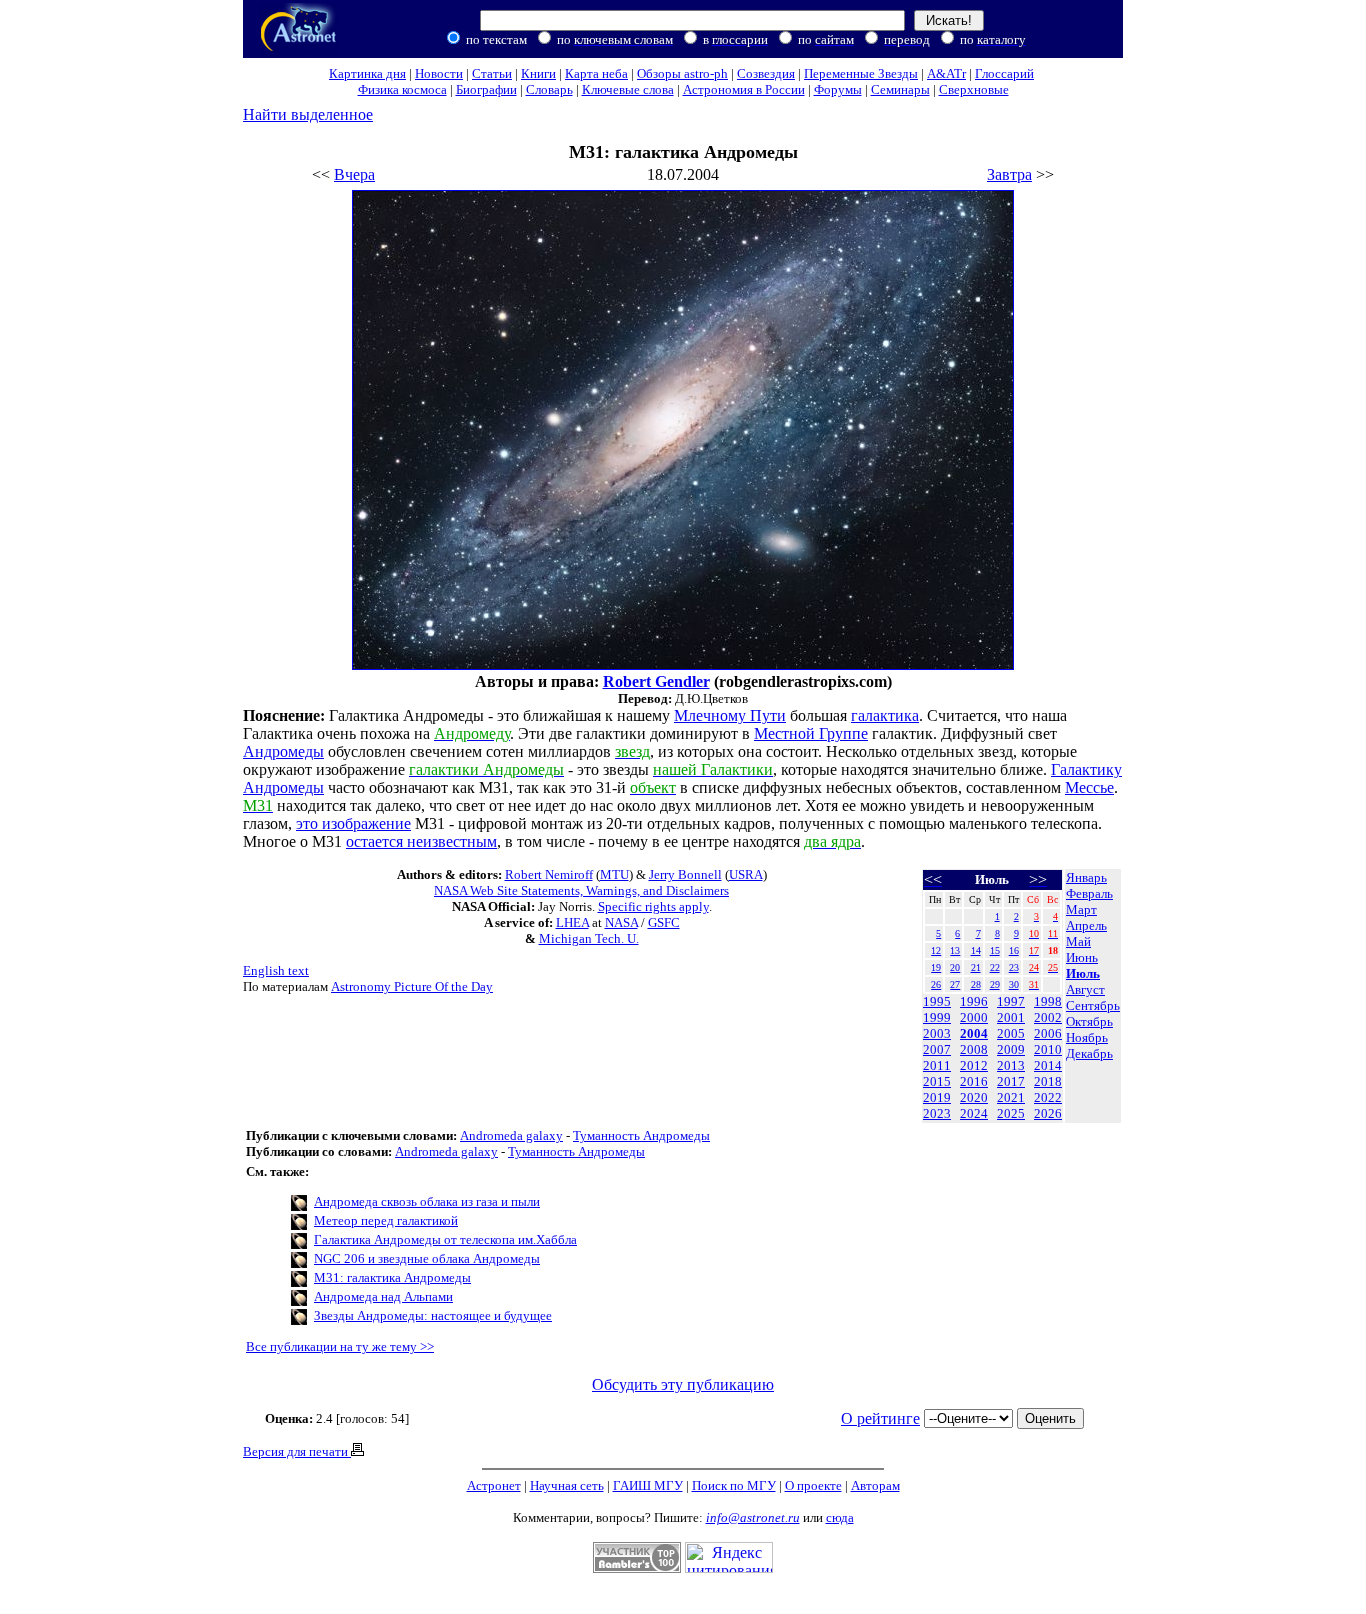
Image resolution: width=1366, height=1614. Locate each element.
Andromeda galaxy (511, 1135)
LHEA (572, 922)
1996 (974, 1001)
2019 (937, 1097)
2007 (937, 1049)
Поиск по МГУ (734, 1485)
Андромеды (283, 751)
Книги (538, 73)
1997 (1011, 1001)
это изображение (353, 823)
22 (995, 967)
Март (1081, 909)
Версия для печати (297, 1451)
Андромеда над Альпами (383, 1296)
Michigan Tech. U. (589, 938)
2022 (1048, 1097)
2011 (937, 1065)
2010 (1048, 1049)
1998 (1048, 1001)
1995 (937, 1001)
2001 (1011, 1017)
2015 (937, 1081)
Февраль (1089, 893)
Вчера (354, 174)
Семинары (900, 89)
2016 (974, 1081)
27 (955, 984)
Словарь (549, 89)
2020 (974, 1097)
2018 (1048, 1081)
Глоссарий (1004, 73)
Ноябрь (1087, 1037)
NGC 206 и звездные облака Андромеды (427, 1258)
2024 (974, 1113)
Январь (1086, 877)
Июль (1083, 973)
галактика (885, 715)
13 (955, 950)
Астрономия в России (744, 89)
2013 (1011, 1065)
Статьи (492, 73)
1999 (937, 1017)
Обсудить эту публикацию (683, 1384)
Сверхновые (974, 89)
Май (1078, 941)
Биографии (486, 89)
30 (1014, 984)
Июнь (1082, 957)
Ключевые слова (628, 89)
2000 (974, 1017)
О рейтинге (880, 1418)
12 (936, 950)
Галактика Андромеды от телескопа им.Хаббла (445, 1239)
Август (1085, 989)
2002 (1048, 1017)
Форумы (838, 89)
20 (955, 967)
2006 (1048, 1033)
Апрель (1086, 925)
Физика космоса (402, 89)
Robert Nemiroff (549, 874)
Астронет (494, 1485)
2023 (937, 1113)
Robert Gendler (656, 681)
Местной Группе (811, 733)
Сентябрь (1093, 1005)
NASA (621, 922)
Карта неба (596, 73)
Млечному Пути (730, 715)
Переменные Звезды (861, 73)
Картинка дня (367, 73)
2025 (1011, 1113)
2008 (974, 1049)
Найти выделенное (308, 114)
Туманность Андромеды (641, 1135)
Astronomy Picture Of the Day (412, 986)
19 (936, 967)
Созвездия (766, 73)
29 (995, 984)
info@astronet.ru (753, 1517)
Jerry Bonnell (685, 874)
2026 (1048, 1113)
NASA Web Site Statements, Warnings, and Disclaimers (581, 890)
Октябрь (1089, 1021)
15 (995, 950)
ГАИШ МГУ (648, 1485)
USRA (746, 874)
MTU (614, 874)
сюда (840, 1517)
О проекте (813, 1485)
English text (276, 970)
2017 (1011, 1081)
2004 (974, 1033)
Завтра (1009, 174)
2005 (1011, 1033)
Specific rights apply (653, 906)
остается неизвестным (421, 841)
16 (1014, 950)
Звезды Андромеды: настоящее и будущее (433, 1315)
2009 (1011, 1049)
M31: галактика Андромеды (392, 1277)
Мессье (1089, 787)
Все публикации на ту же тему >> (340, 1346)
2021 (1011, 1097)
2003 (937, 1033)
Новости (439, 73)
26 (936, 984)
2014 (1048, 1065)
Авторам (875, 1485)
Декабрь (1089, 1053)
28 (976, 984)
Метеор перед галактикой (386, 1220)
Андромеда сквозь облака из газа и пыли (427, 1201)
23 (1014, 967)
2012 (974, 1065)
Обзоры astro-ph (682, 73)
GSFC (664, 922)
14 (976, 950)
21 (976, 967)
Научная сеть (567, 1485)
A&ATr (946, 73)
